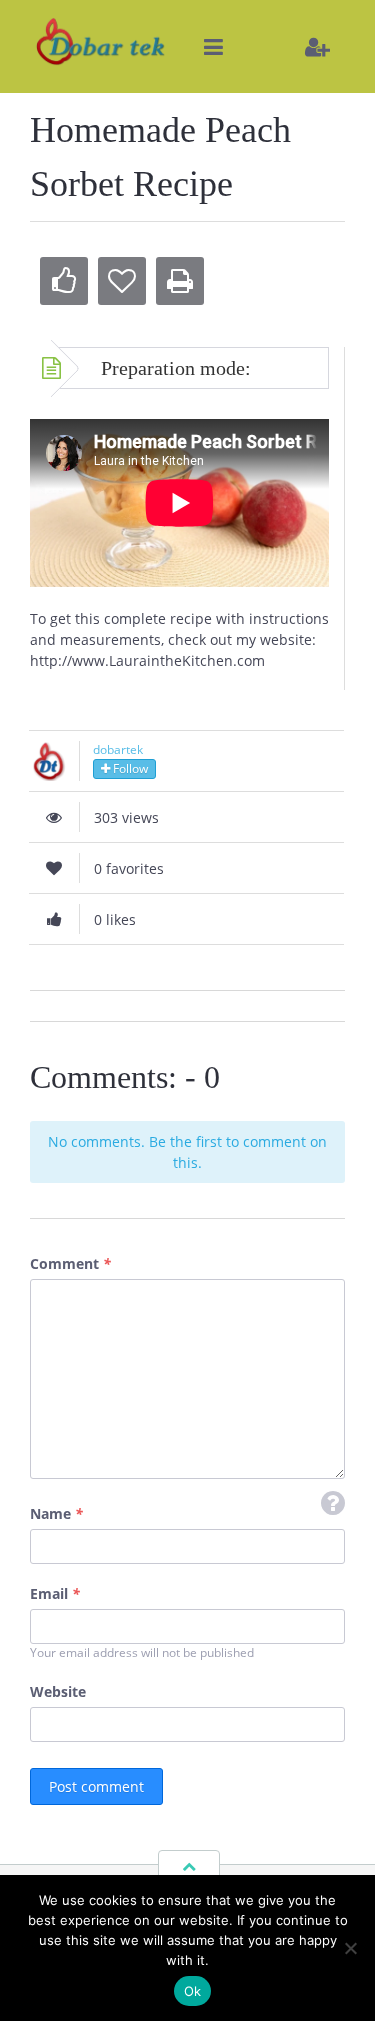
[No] (350, 1948)
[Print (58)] (180, 281)
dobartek (118, 749)
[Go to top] (189, 1866)
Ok (193, 1991)
